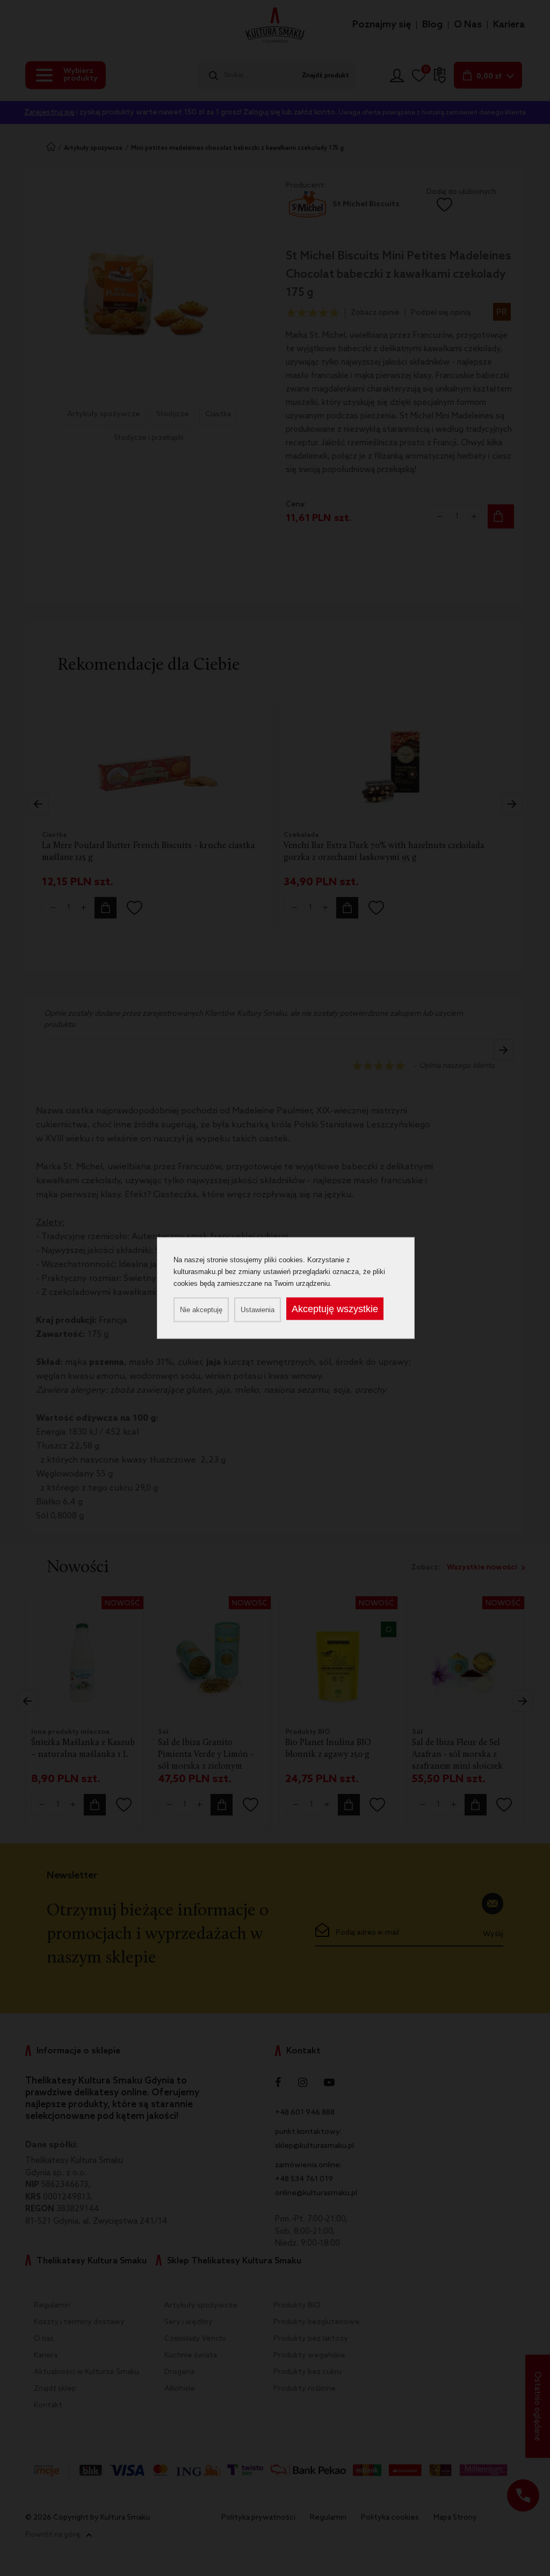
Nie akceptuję (201, 1310)
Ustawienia (258, 1310)
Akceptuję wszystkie (335, 1309)
